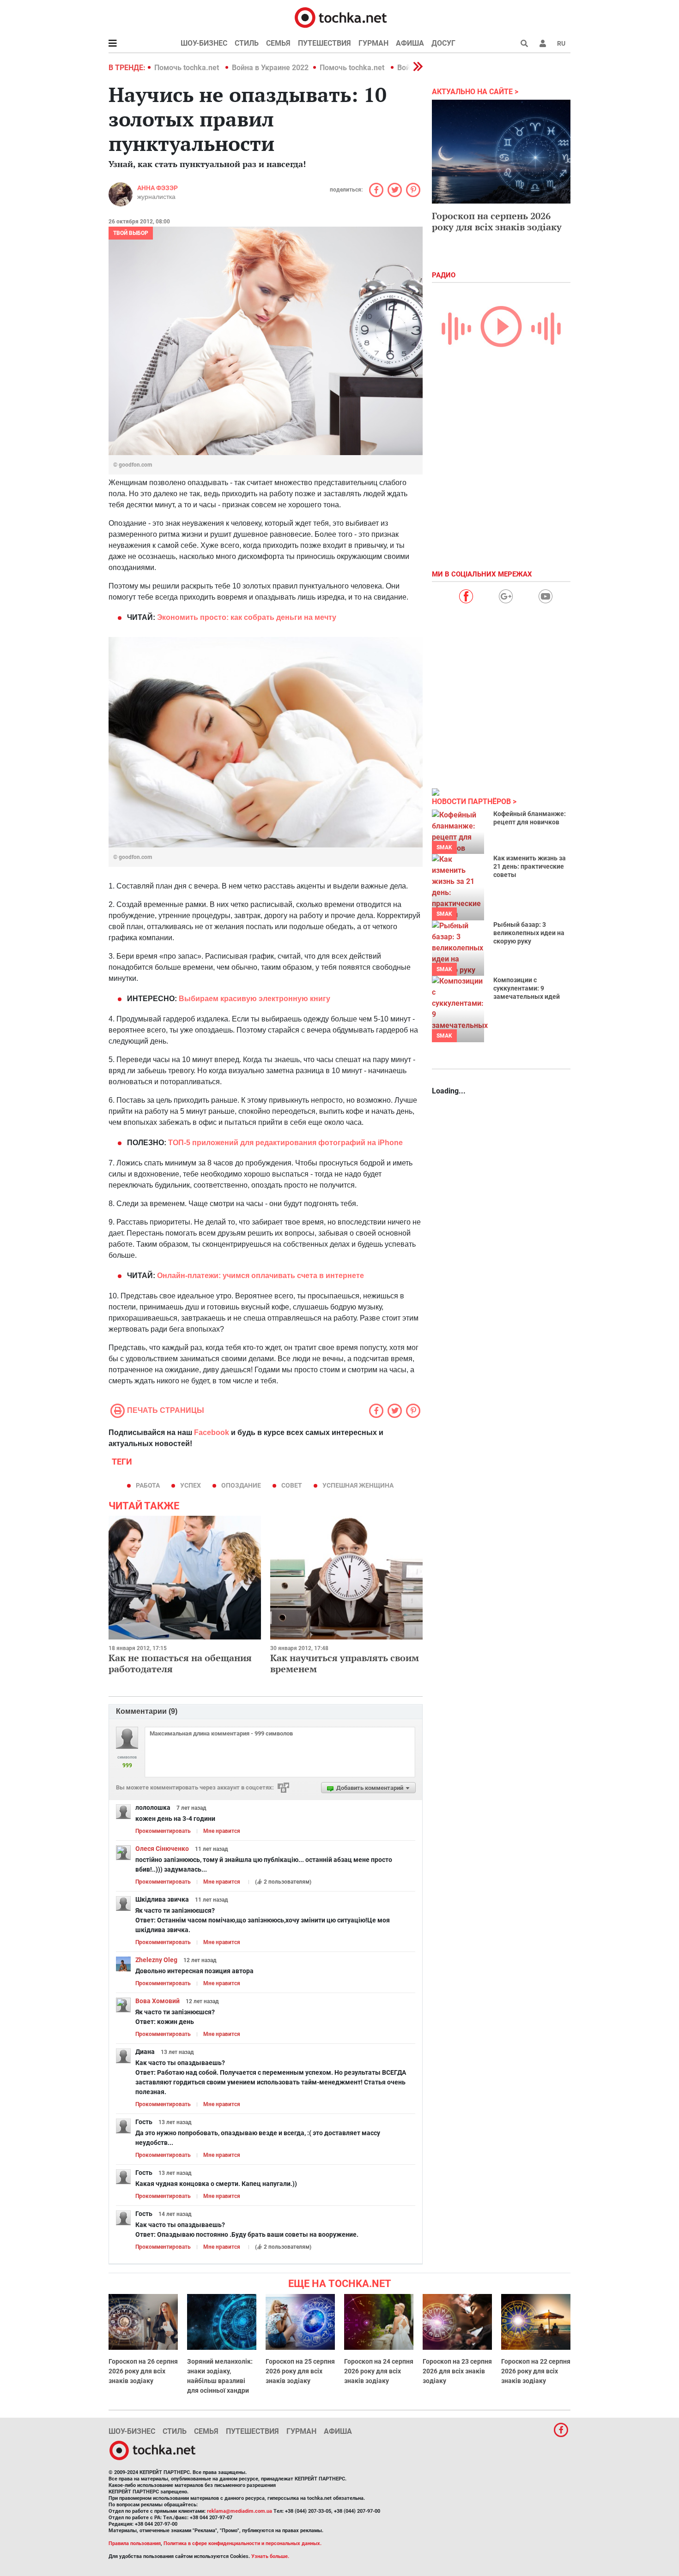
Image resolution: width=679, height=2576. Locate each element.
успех (191, 1485)
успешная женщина (358, 1485)
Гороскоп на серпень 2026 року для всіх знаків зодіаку (497, 221)
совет (292, 1485)
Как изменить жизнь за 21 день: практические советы (530, 866)
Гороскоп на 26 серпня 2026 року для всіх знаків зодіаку (143, 2371)
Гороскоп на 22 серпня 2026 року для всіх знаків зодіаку (536, 2371)
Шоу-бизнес (204, 43)
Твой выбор (131, 233)
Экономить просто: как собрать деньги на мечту (247, 617)
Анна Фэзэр (158, 188)
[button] (543, 43)
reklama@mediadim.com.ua (239, 2511)
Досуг (443, 43)
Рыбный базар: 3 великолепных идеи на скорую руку (529, 933)
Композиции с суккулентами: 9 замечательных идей (527, 988)
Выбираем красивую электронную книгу (255, 999)
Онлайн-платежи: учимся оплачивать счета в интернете (261, 1276)
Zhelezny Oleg (156, 1960)
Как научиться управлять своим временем (345, 1663)
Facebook (212, 1432)
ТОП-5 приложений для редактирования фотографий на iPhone (285, 1143)
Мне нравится (222, 1831)
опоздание (241, 1485)
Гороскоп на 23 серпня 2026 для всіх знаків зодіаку (457, 2371)
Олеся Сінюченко (162, 1849)
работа (148, 1485)
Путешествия (324, 43)
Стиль (247, 43)
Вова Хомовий (158, 2001)
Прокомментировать (163, 1831)
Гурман (373, 43)
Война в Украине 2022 (270, 68)
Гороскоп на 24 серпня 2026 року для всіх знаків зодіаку (379, 2371)
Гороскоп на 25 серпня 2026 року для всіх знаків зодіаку (300, 2371)
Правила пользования (135, 2543)
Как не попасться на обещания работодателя (180, 1663)
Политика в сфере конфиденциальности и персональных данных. (242, 2543)
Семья (278, 43)
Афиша (410, 43)
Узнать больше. (270, 2556)
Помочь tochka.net (188, 68)
